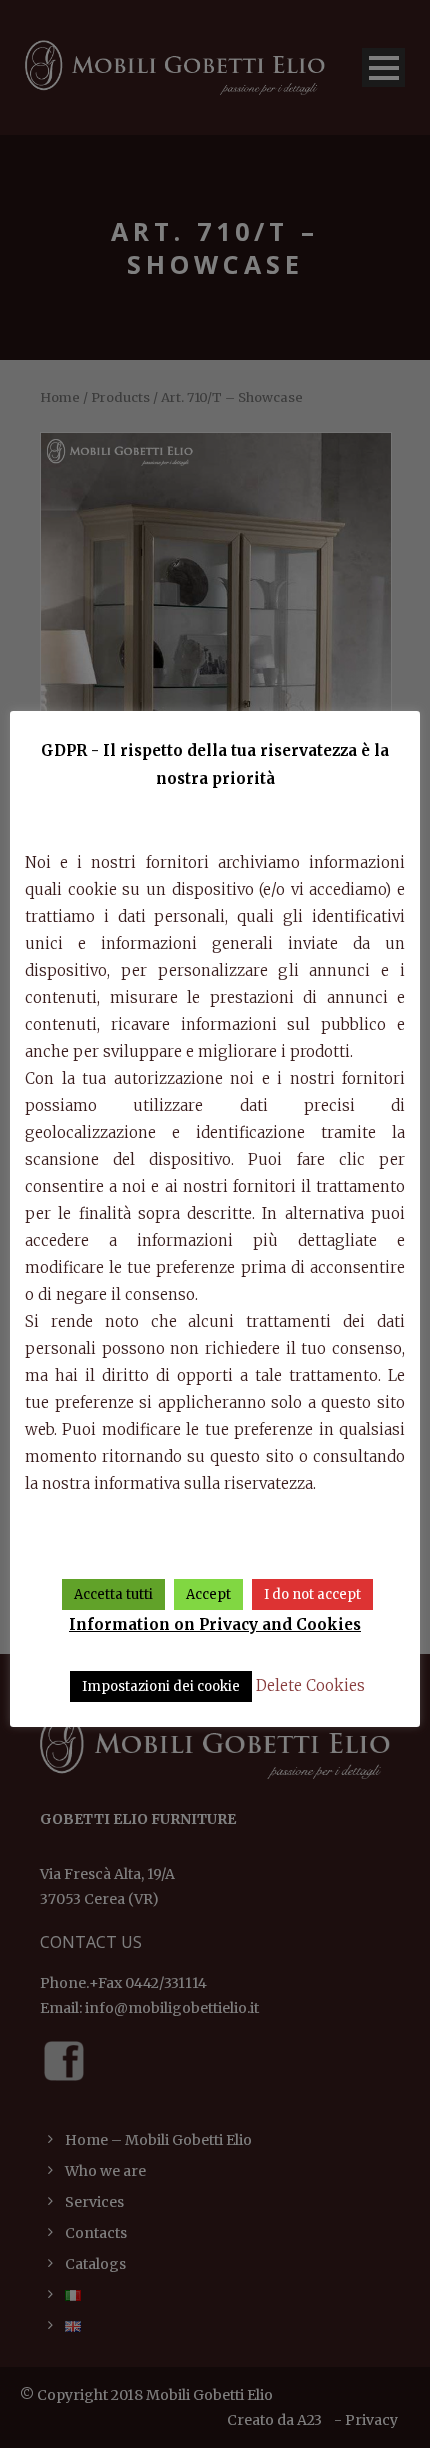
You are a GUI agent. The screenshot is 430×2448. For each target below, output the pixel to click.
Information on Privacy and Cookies (215, 1624)
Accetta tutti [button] (113, 1594)
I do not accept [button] (312, 1594)
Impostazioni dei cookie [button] (161, 1686)
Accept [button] (208, 1594)
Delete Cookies (310, 1685)
